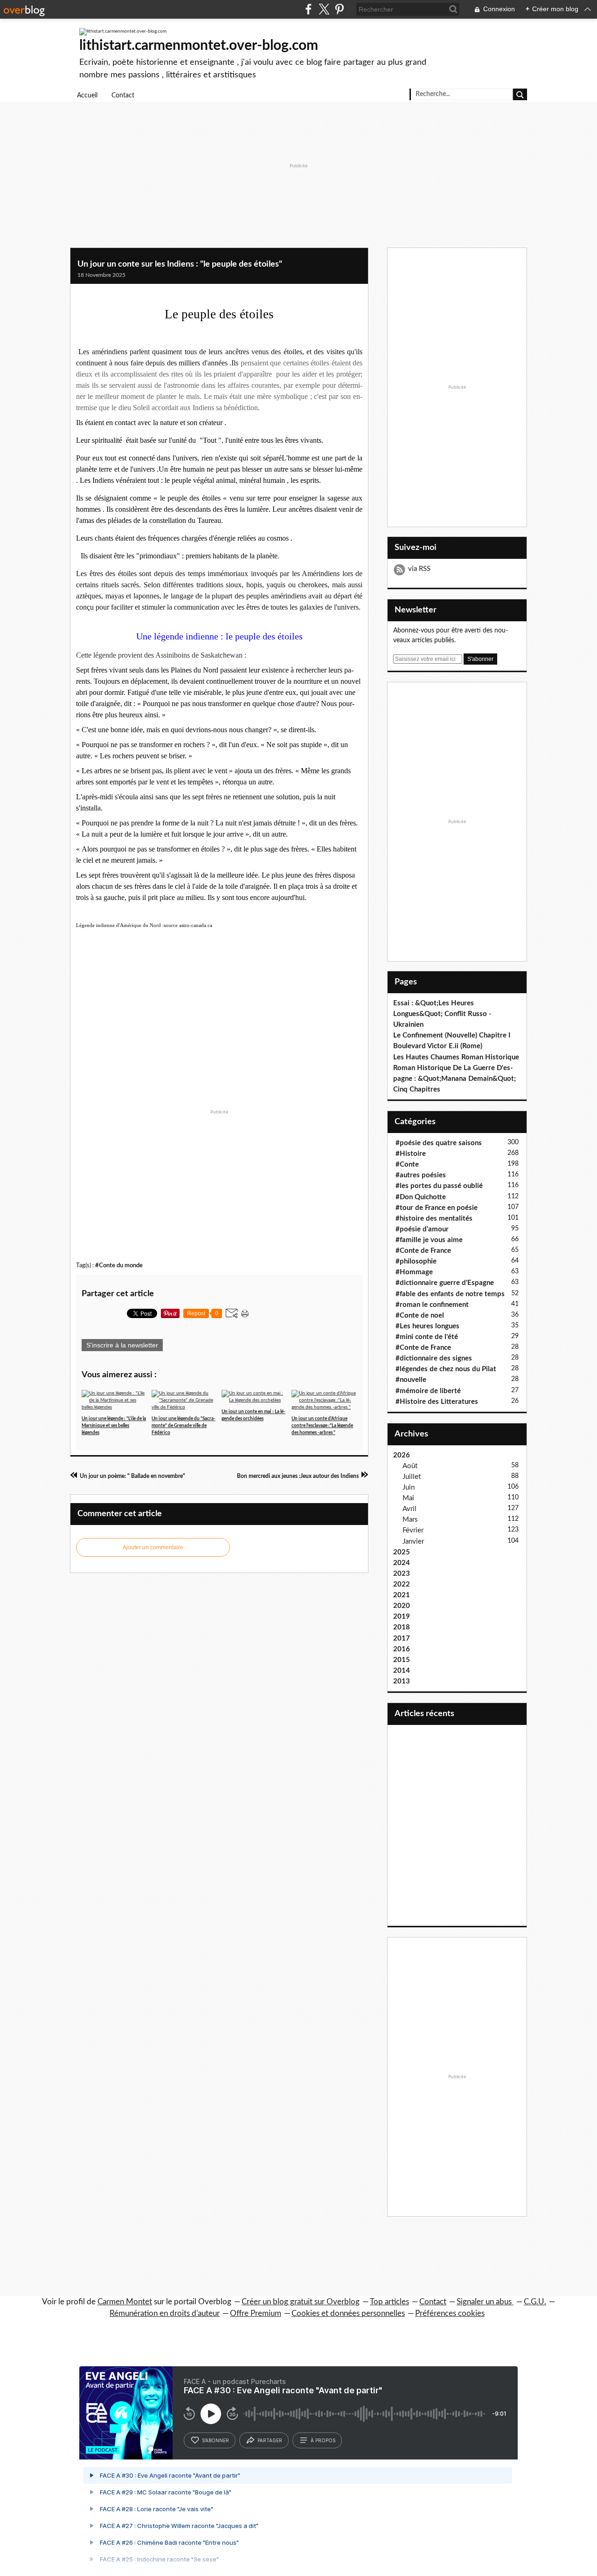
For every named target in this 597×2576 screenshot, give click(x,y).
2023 (402, 1574)
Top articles (389, 2302)
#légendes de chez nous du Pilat (446, 1369)
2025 (402, 1552)
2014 (402, 1671)
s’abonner (215, 2440)
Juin (409, 1487)
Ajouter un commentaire (153, 1547)
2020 (402, 1606)
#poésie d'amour (422, 1229)
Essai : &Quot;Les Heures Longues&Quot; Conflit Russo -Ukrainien (442, 1014)
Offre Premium (256, 2313)
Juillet (412, 1477)
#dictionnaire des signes (434, 1358)
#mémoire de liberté (428, 1391)
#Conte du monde (119, 1265)
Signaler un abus (485, 2302)
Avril (410, 1509)
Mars (410, 1520)
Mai (408, 1498)
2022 (402, 1584)
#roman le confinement (432, 1305)
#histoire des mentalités (434, 1219)
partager (270, 2440)
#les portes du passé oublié (439, 1186)
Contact (123, 96)
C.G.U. (535, 2302)
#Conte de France (423, 1251)
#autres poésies (421, 1175)
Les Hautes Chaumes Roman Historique (456, 1057)
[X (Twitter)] (324, 9)
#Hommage (414, 1272)
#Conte (407, 1164)
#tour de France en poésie (437, 1208)
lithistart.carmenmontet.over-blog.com (199, 46)
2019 (402, 1617)
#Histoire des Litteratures (437, 1402)
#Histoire (411, 1154)
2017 (402, 1638)
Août (410, 1466)
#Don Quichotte (421, 1197)
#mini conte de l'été (427, 1337)
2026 (402, 1455)
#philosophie (416, 1261)
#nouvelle (411, 1380)
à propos (323, 2440)
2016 (402, 1649)
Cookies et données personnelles (348, 2313)
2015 (402, 1660)
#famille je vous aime (429, 1240)
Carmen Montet (125, 2302)
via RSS (419, 569)
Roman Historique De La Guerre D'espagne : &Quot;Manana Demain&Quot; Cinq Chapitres (455, 1079)
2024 (402, 1563)
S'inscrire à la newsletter (122, 1345)
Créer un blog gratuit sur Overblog (301, 2302)
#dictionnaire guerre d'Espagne (445, 1283)
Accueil (87, 96)
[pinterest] (339, 9)
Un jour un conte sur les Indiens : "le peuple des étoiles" (180, 264)
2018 (402, 1627)
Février (413, 1530)
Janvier (413, 1542)
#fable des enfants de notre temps (450, 1294)
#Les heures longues (427, 1326)
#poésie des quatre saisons (439, 1143)
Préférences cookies (450, 2313)
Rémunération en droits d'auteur (165, 2313)
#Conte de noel (420, 1315)
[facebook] (309, 9)
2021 (402, 1595)
